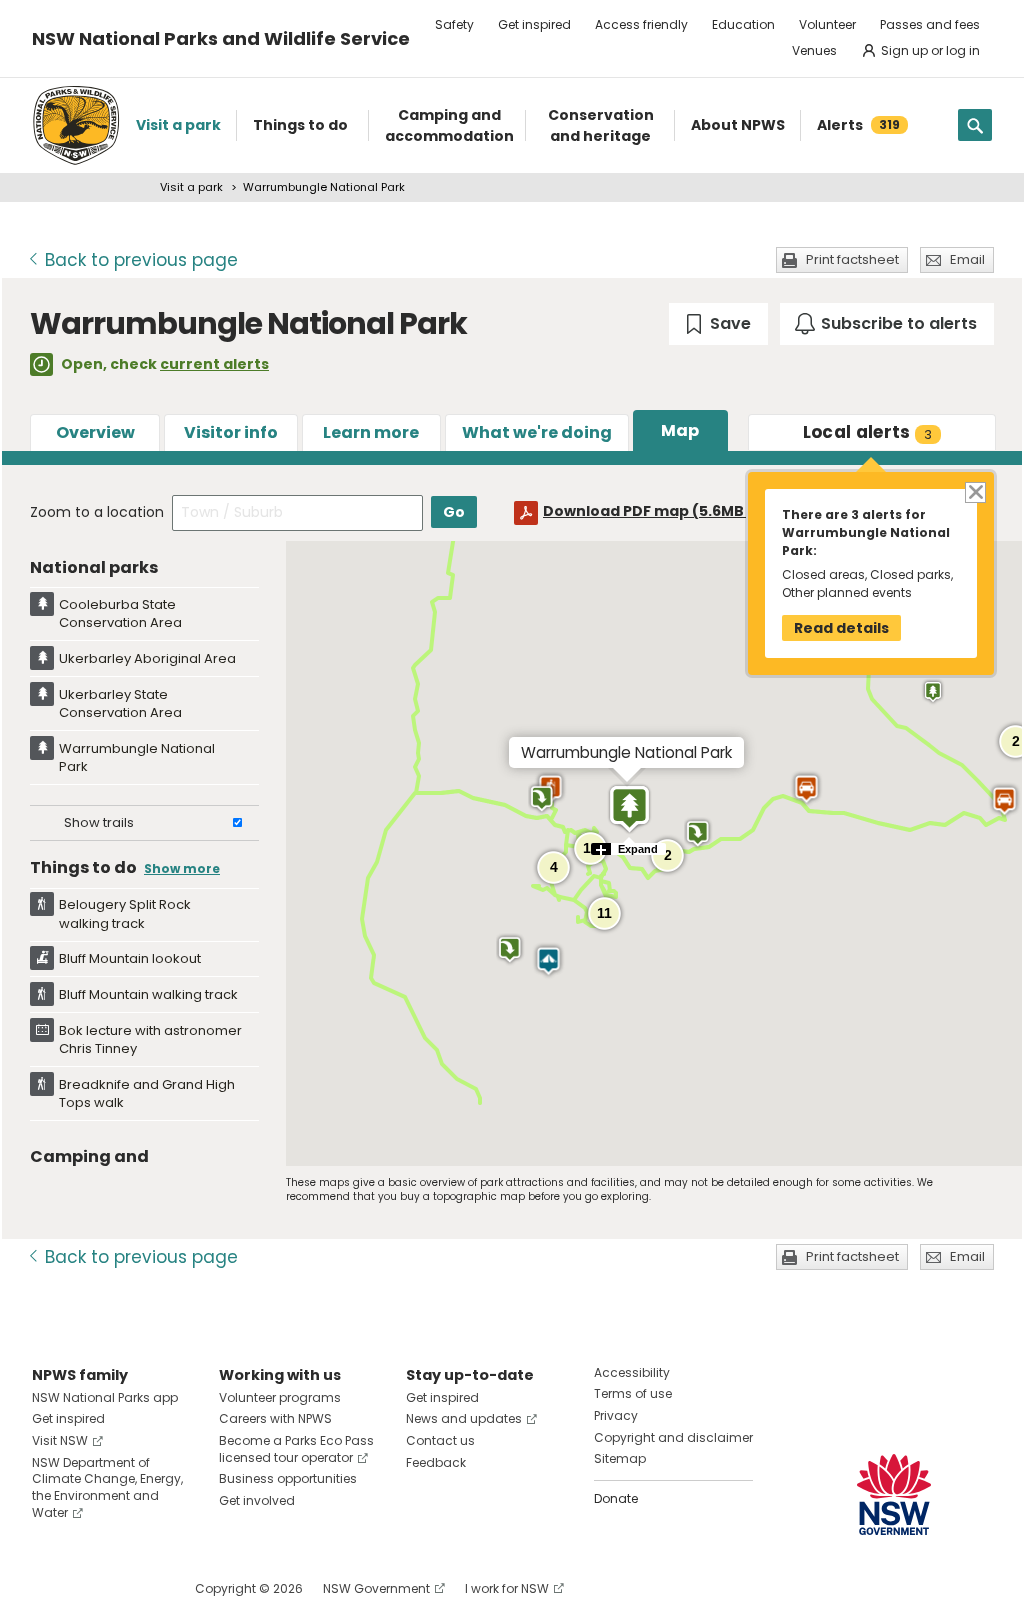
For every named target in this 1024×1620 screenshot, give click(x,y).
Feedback (436, 1462)
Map (680, 430)
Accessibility (632, 1372)
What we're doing (537, 432)
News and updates (464, 1418)
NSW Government (376, 1588)
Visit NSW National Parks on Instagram (93, 1588)
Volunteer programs (280, 1397)
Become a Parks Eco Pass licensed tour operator (296, 1449)
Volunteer (827, 24)
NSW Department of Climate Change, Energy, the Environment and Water (107, 1487)
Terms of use (633, 1393)
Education (743, 24)
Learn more (371, 432)
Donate (616, 1498)
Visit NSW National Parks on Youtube (136, 1588)
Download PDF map (662, 511)
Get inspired (534, 24)
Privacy (616, 1415)
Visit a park (191, 187)
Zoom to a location (97, 512)
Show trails (99, 822)
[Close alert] (974, 491)
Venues (814, 50)
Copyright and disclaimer (673, 1437)
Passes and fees (930, 24)
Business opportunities (288, 1478)
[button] (806, 789)
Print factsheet (852, 259)
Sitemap (620, 1458)
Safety (454, 24)
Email (967, 259)
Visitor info (231, 432)
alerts (868, 432)
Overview (95, 432)
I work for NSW (507, 1588)
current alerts (214, 364)
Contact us (440, 1440)
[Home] (76, 125)
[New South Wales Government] (894, 1494)
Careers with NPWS (275, 1418)
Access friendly (641, 24)
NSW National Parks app (105, 1397)
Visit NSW (60, 1440)
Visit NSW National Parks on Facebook (50, 1588)
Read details (841, 628)
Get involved (257, 1500)
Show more (182, 868)
